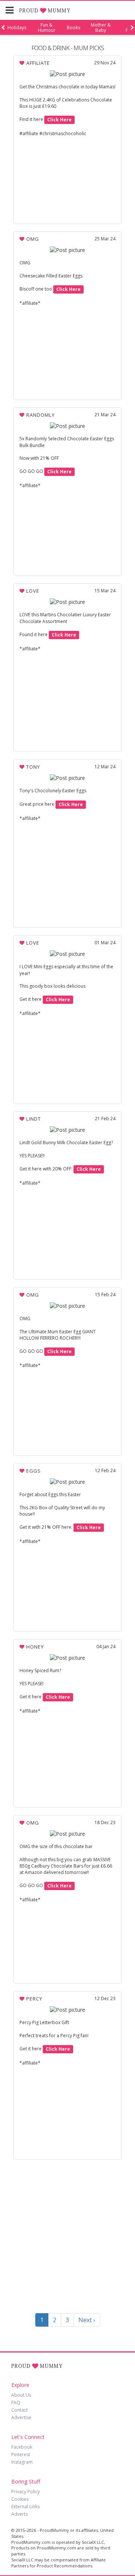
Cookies (20, 2499)
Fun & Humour (47, 28)
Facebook (22, 2447)
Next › (87, 2320)
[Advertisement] (67, 2238)
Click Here (59, 120)
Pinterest (21, 2455)
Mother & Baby (101, 28)
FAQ (16, 2402)
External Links (25, 2507)
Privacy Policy (25, 2492)
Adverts (19, 2514)
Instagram (22, 2462)
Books (73, 28)
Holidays (17, 28)
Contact (19, 2410)
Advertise (21, 2417)
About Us (21, 2395)
